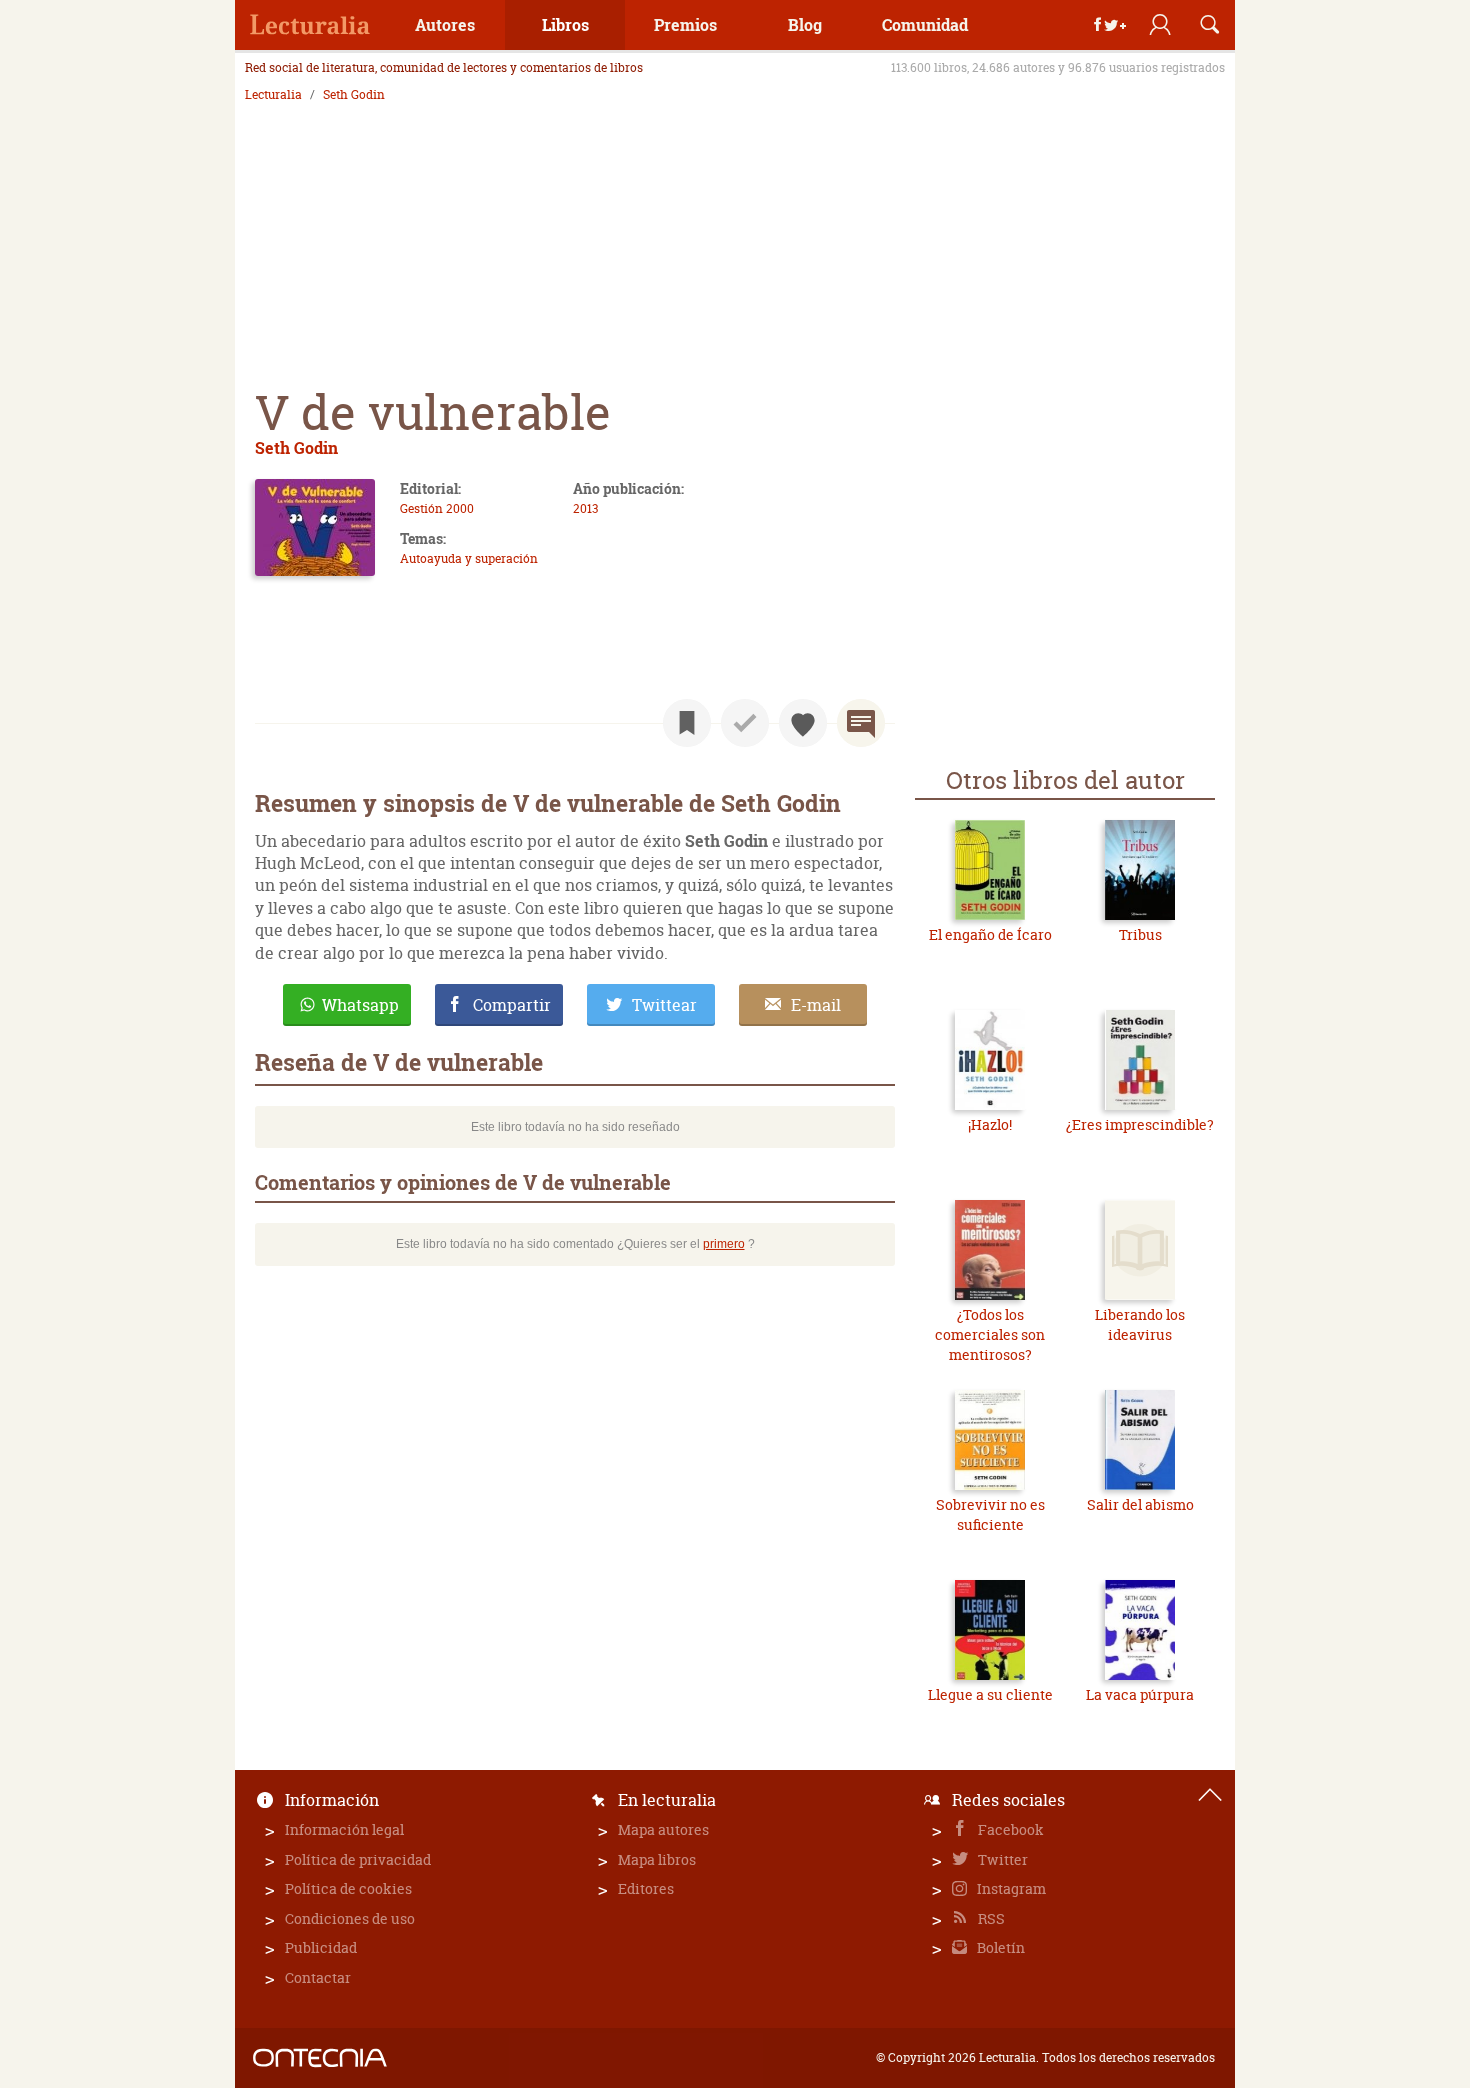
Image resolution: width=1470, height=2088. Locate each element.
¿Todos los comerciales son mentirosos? (990, 1334)
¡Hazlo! (990, 1124)
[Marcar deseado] (803, 723)
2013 (585, 508)
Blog (805, 24)
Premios (685, 24)
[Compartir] (1110, 25)
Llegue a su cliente (990, 1694)
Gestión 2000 (437, 508)
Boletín (999, 1947)
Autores (445, 24)
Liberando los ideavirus (1140, 1324)
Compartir (512, 1005)
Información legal (344, 1829)
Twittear (664, 1005)
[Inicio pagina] (1210, 1795)
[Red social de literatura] (310, 25)
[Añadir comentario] (861, 723)
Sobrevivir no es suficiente (990, 1514)
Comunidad (925, 24)
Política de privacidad (358, 1859)
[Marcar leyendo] (687, 723)
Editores (646, 1888)
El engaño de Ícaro (990, 934)
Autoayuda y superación (469, 558)
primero (724, 1244)
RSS (990, 1918)
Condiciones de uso (350, 1918)
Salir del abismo (1140, 1504)
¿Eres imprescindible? (1140, 1124)
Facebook (1009, 1829)
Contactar (318, 1977)
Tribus (1140, 934)
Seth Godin (354, 95)
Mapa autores (663, 1829)
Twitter (1001, 1859)
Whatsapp (360, 1005)
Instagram (1010, 1888)
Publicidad (321, 1947)
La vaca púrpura (1140, 1694)
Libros (565, 24)
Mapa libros (657, 1859)
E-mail (816, 1005)
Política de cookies (348, 1888)
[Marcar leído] (745, 723)
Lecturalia (273, 95)
